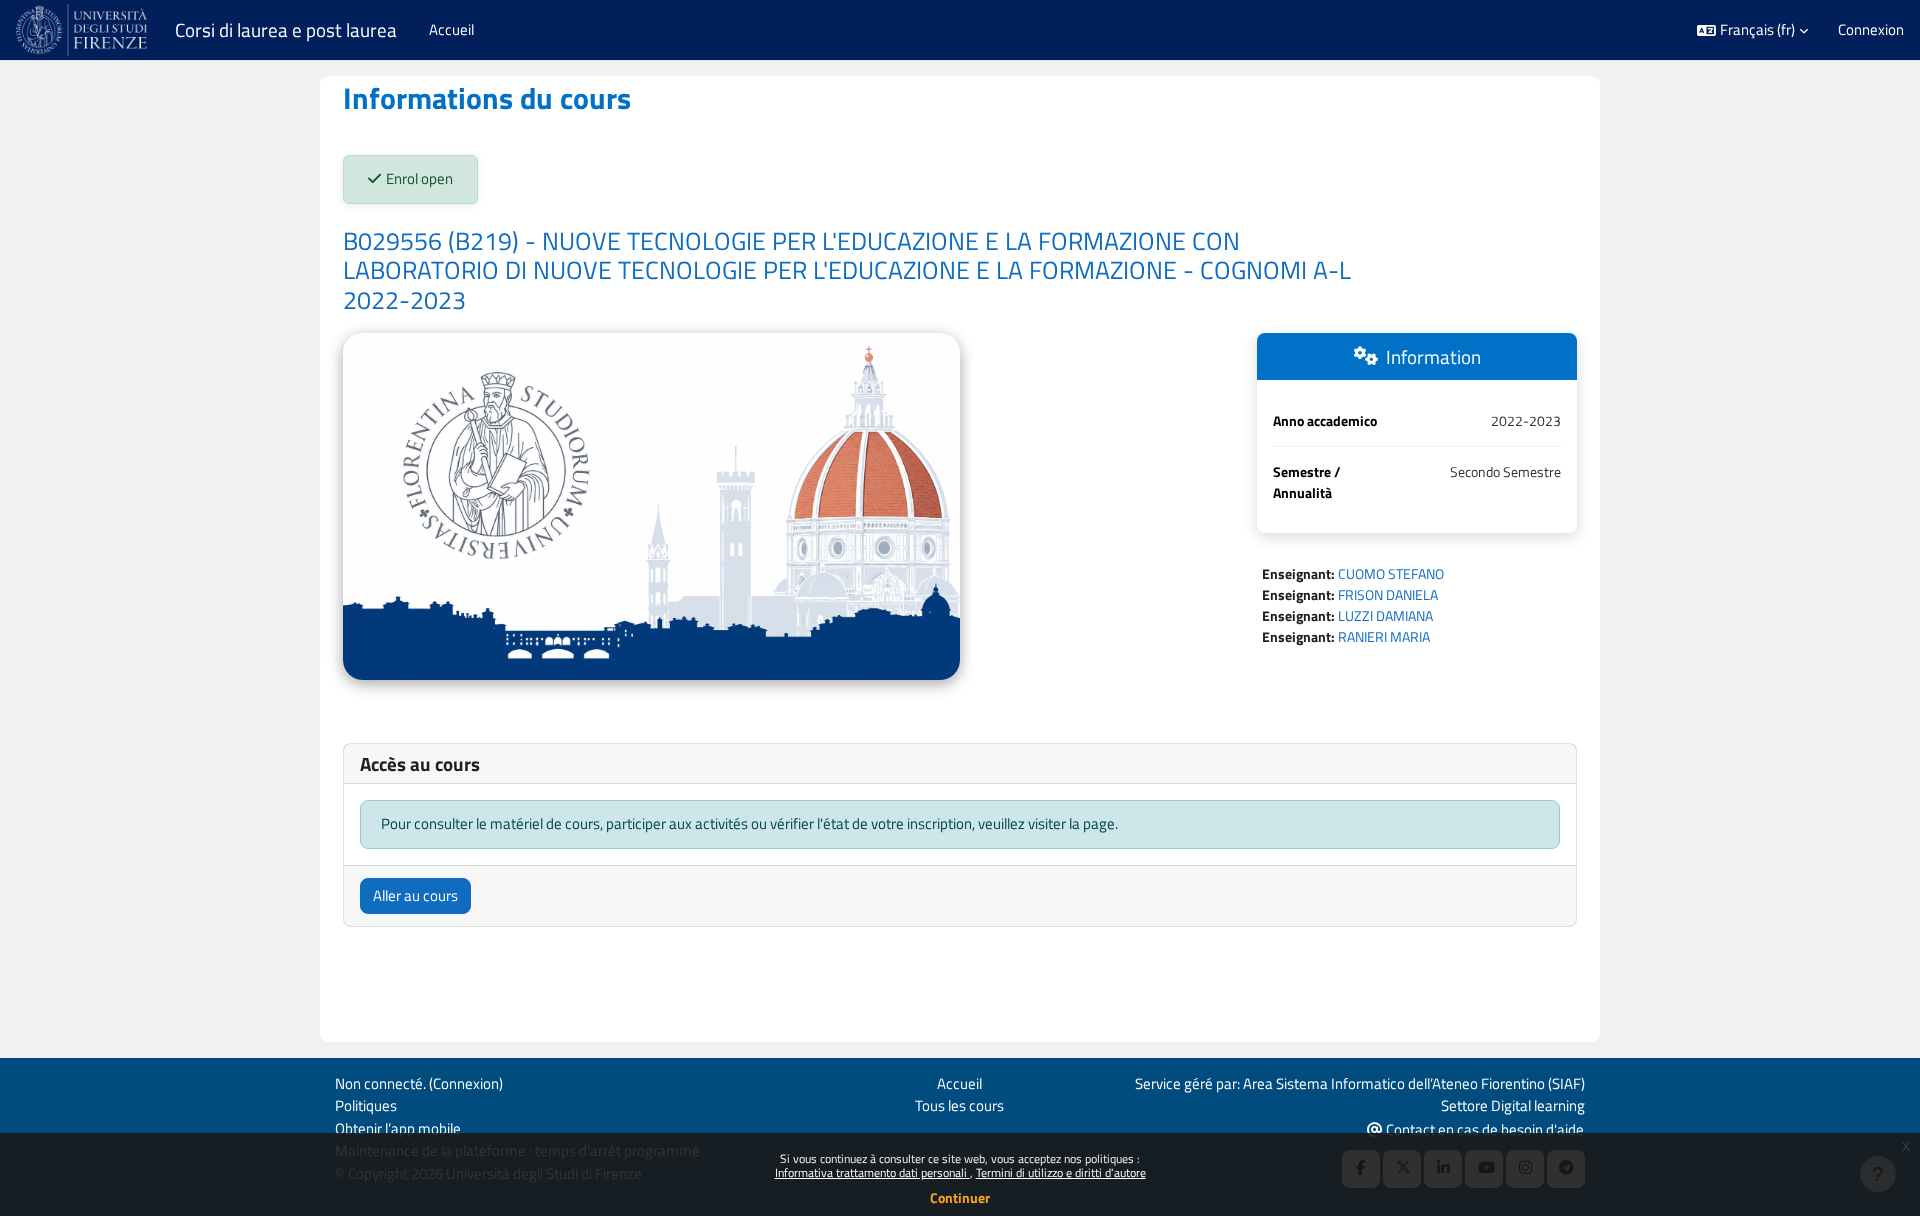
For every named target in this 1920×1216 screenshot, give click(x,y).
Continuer (960, 1197)
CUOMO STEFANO (1391, 573)
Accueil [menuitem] (451, 29)
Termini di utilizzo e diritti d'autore (1061, 1172)
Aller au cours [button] (415, 895)
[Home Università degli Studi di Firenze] (83, 30)
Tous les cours (959, 1105)
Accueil (959, 1083)
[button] (1752, 30)
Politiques (366, 1105)
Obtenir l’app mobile (398, 1128)
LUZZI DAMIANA (1385, 615)
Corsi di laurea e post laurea (286, 30)
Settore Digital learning (1513, 1105)
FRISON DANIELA (1388, 594)
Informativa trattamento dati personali (872, 1172)
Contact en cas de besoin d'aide (1483, 1129)
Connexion (1871, 30)
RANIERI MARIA (1384, 636)
